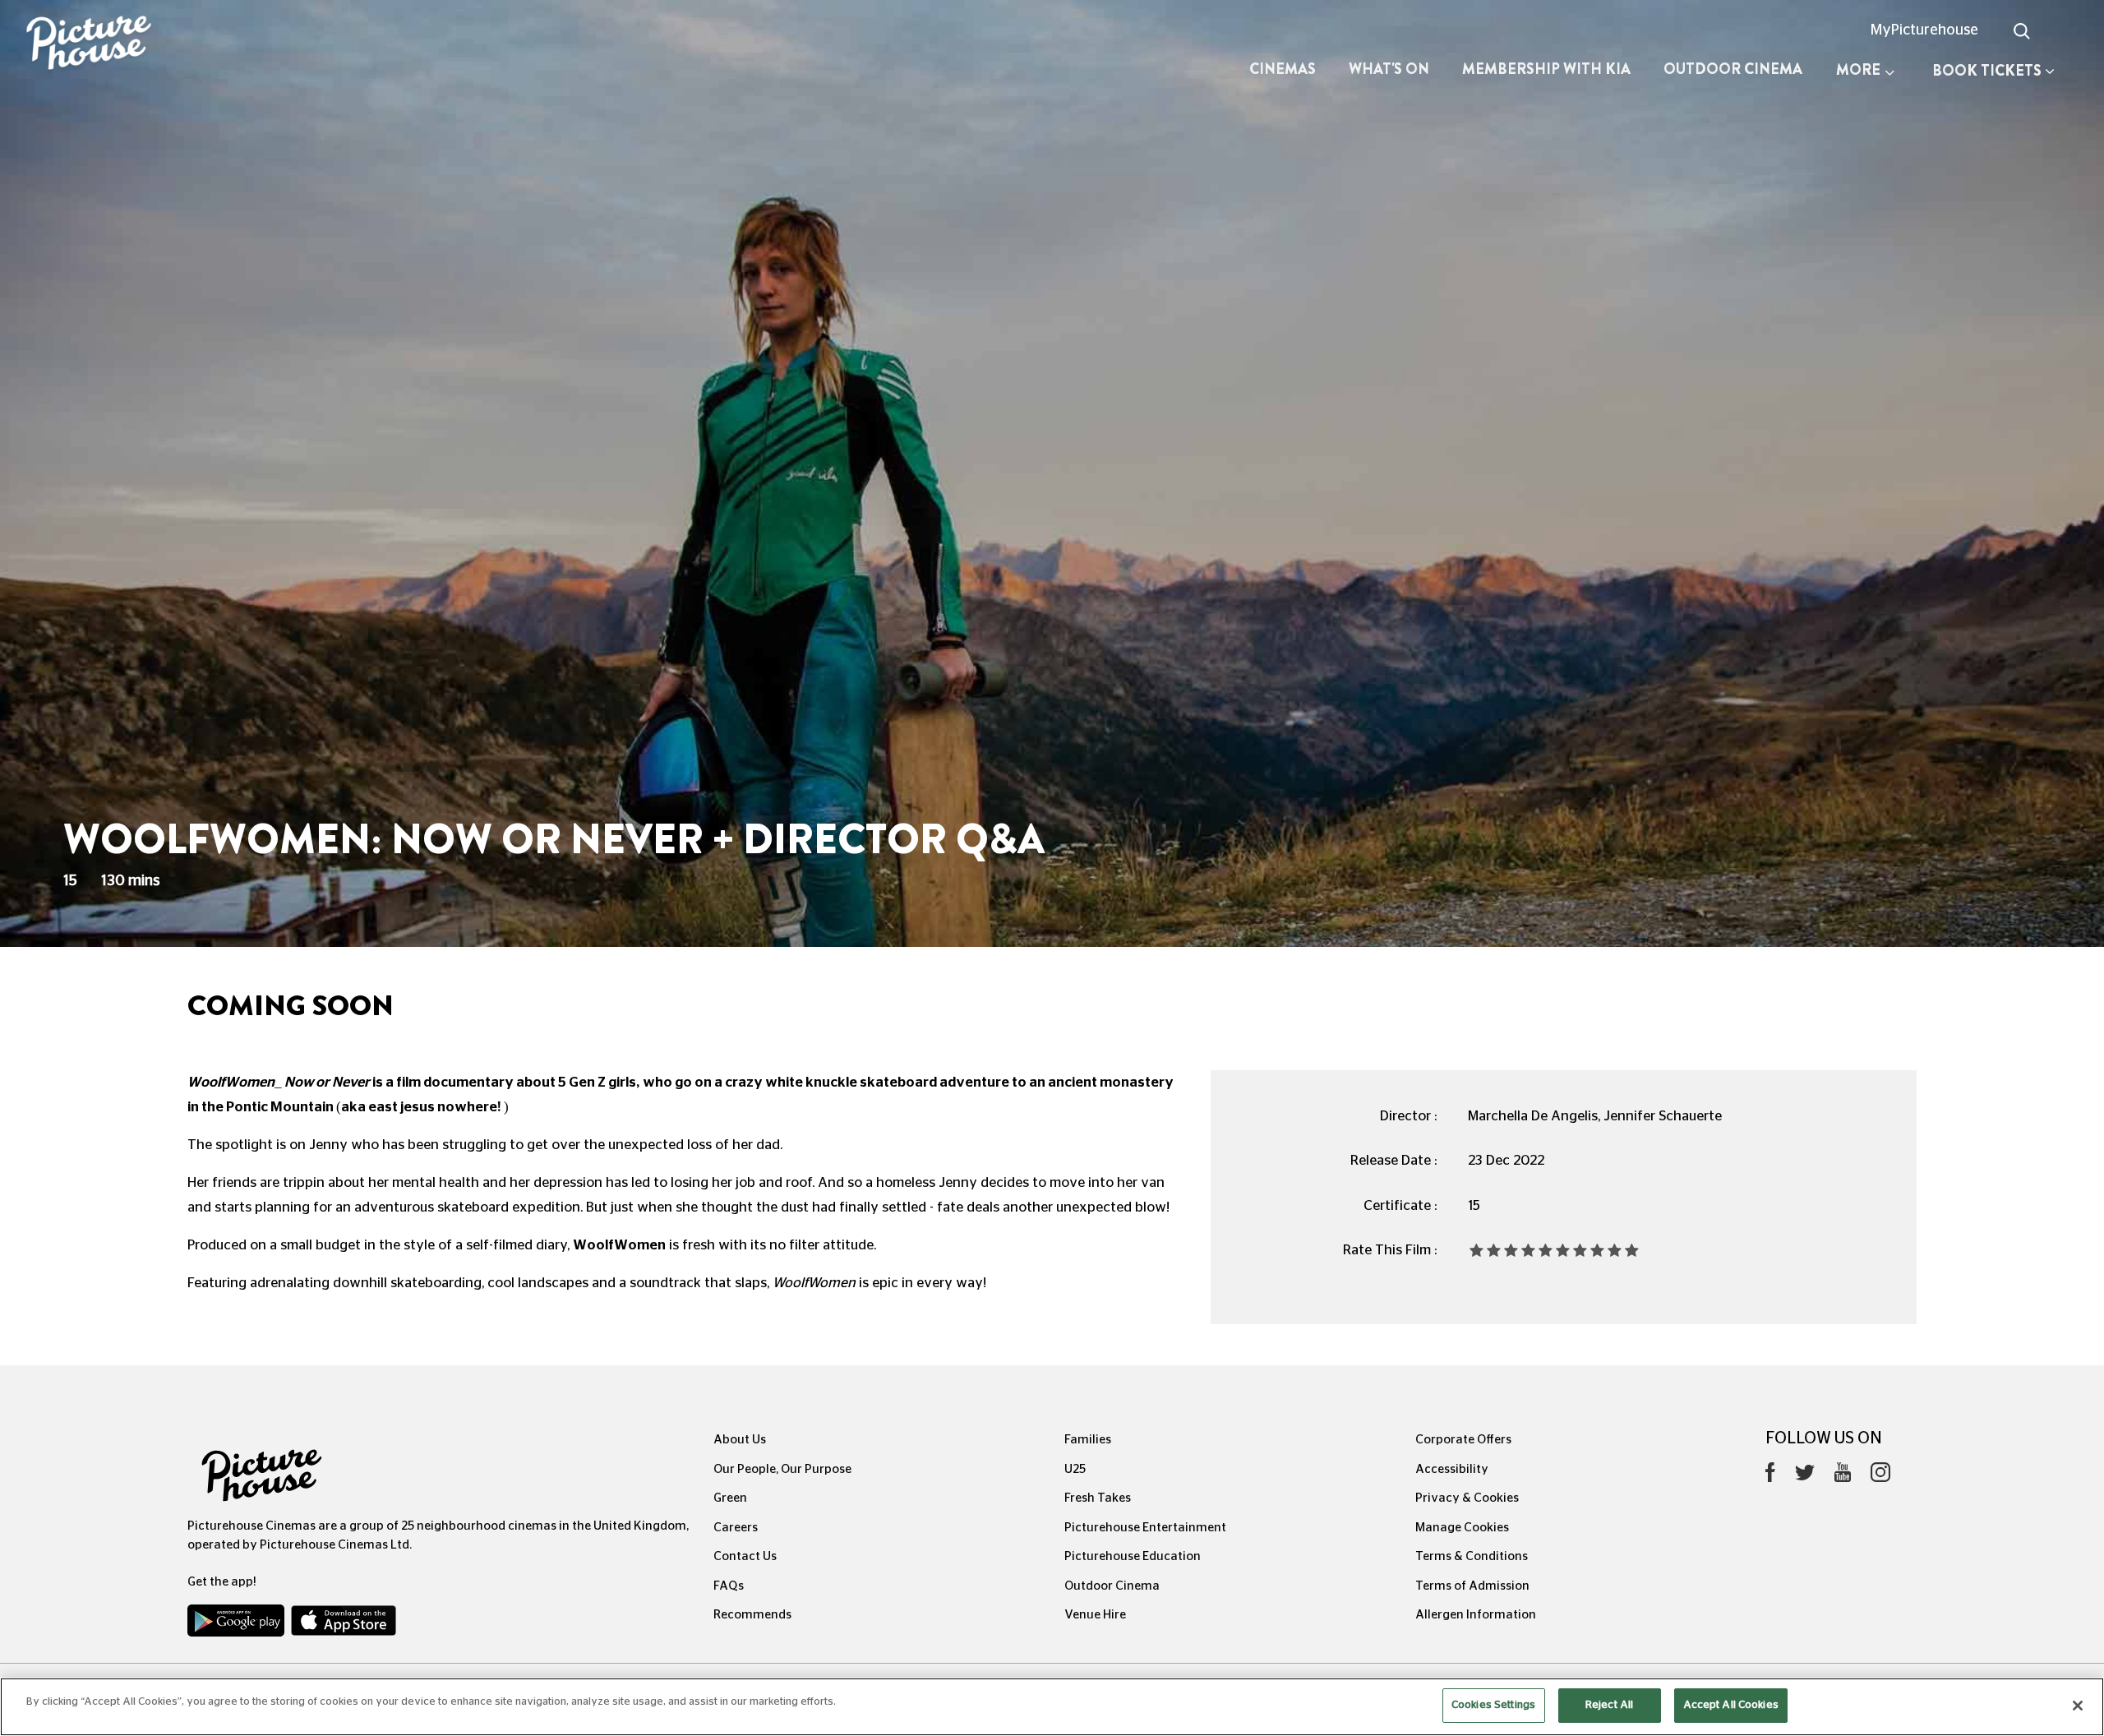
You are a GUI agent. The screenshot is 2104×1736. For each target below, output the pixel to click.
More (1858, 70)
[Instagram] (1880, 1476)
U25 (1075, 1469)
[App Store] (344, 1624)
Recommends (752, 1615)
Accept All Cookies (1731, 1705)
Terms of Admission (1472, 1586)
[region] (1052, 1707)
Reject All (1609, 1705)
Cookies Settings (1493, 1705)
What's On (1389, 69)
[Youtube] (1843, 1476)
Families (1088, 1440)
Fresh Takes (1098, 1498)
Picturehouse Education (1133, 1556)
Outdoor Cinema (1733, 69)
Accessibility (1452, 1469)
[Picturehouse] (175, 45)
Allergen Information (1476, 1615)
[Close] (2078, 1706)
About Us (740, 1440)
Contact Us (745, 1556)
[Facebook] (1770, 1476)
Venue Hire (1095, 1615)
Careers (736, 1528)
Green (730, 1498)
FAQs (729, 1586)
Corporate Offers (1463, 1440)
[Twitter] (1805, 1477)
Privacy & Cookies (1467, 1498)
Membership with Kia (1546, 69)
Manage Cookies (1462, 1528)
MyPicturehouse (1924, 30)
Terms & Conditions (1472, 1556)
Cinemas (1283, 69)
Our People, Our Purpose (782, 1469)
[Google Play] (238, 1624)
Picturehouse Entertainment (1145, 1528)
